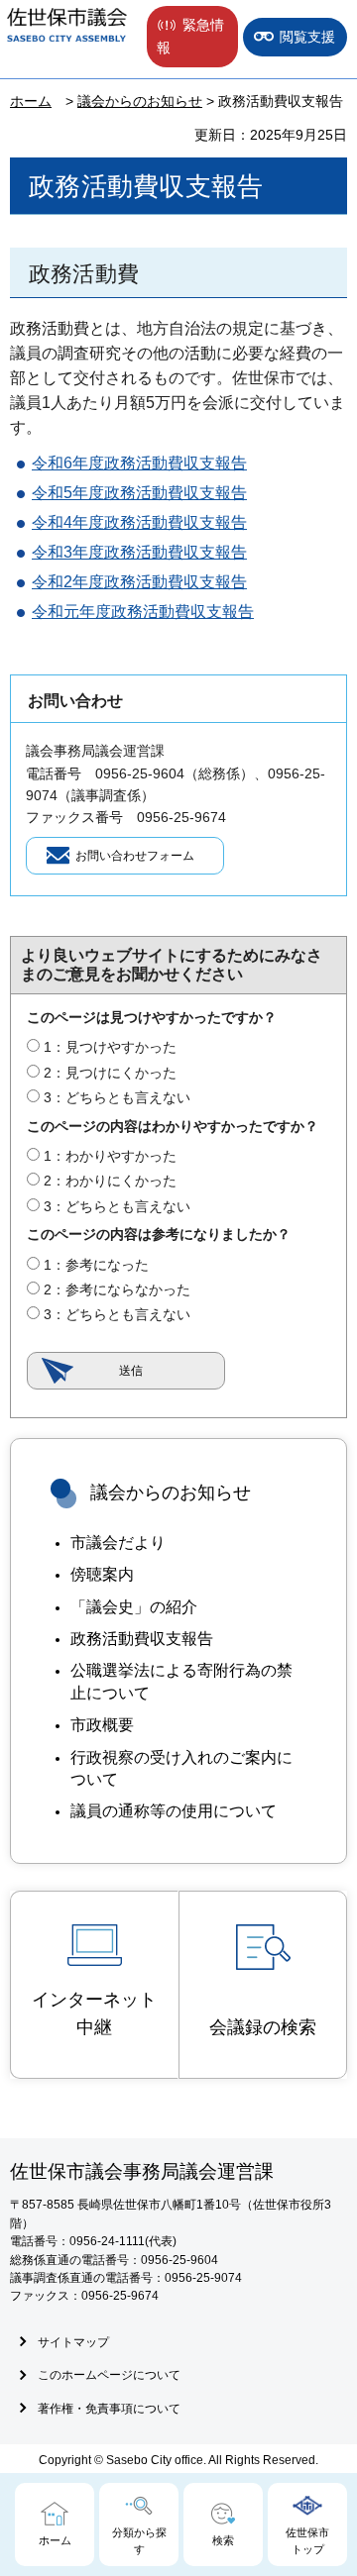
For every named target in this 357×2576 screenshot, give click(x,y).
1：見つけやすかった (110, 1047)
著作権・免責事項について (109, 2409)
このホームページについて (109, 2375)
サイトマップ (73, 2342)
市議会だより (118, 1543)
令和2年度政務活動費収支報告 (139, 582)
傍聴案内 (102, 1574)
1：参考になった (96, 1265)
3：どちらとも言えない (117, 1097)
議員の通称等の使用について (174, 1811)
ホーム (31, 101)
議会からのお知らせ (140, 101)
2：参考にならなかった (117, 1289)
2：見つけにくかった (110, 1073)
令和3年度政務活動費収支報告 (139, 552)
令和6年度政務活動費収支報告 (139, 463)
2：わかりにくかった (110, 1181)
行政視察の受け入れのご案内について (181, 1768)
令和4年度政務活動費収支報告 (139, 522)
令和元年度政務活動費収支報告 (143, 612)
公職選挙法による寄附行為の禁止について (181, 1681)
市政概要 (102, 1725)
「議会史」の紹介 (134, 1607)
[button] (192, 37)
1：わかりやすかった (110, 1156)
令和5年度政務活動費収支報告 (139, 493)
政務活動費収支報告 (142, 1639)
